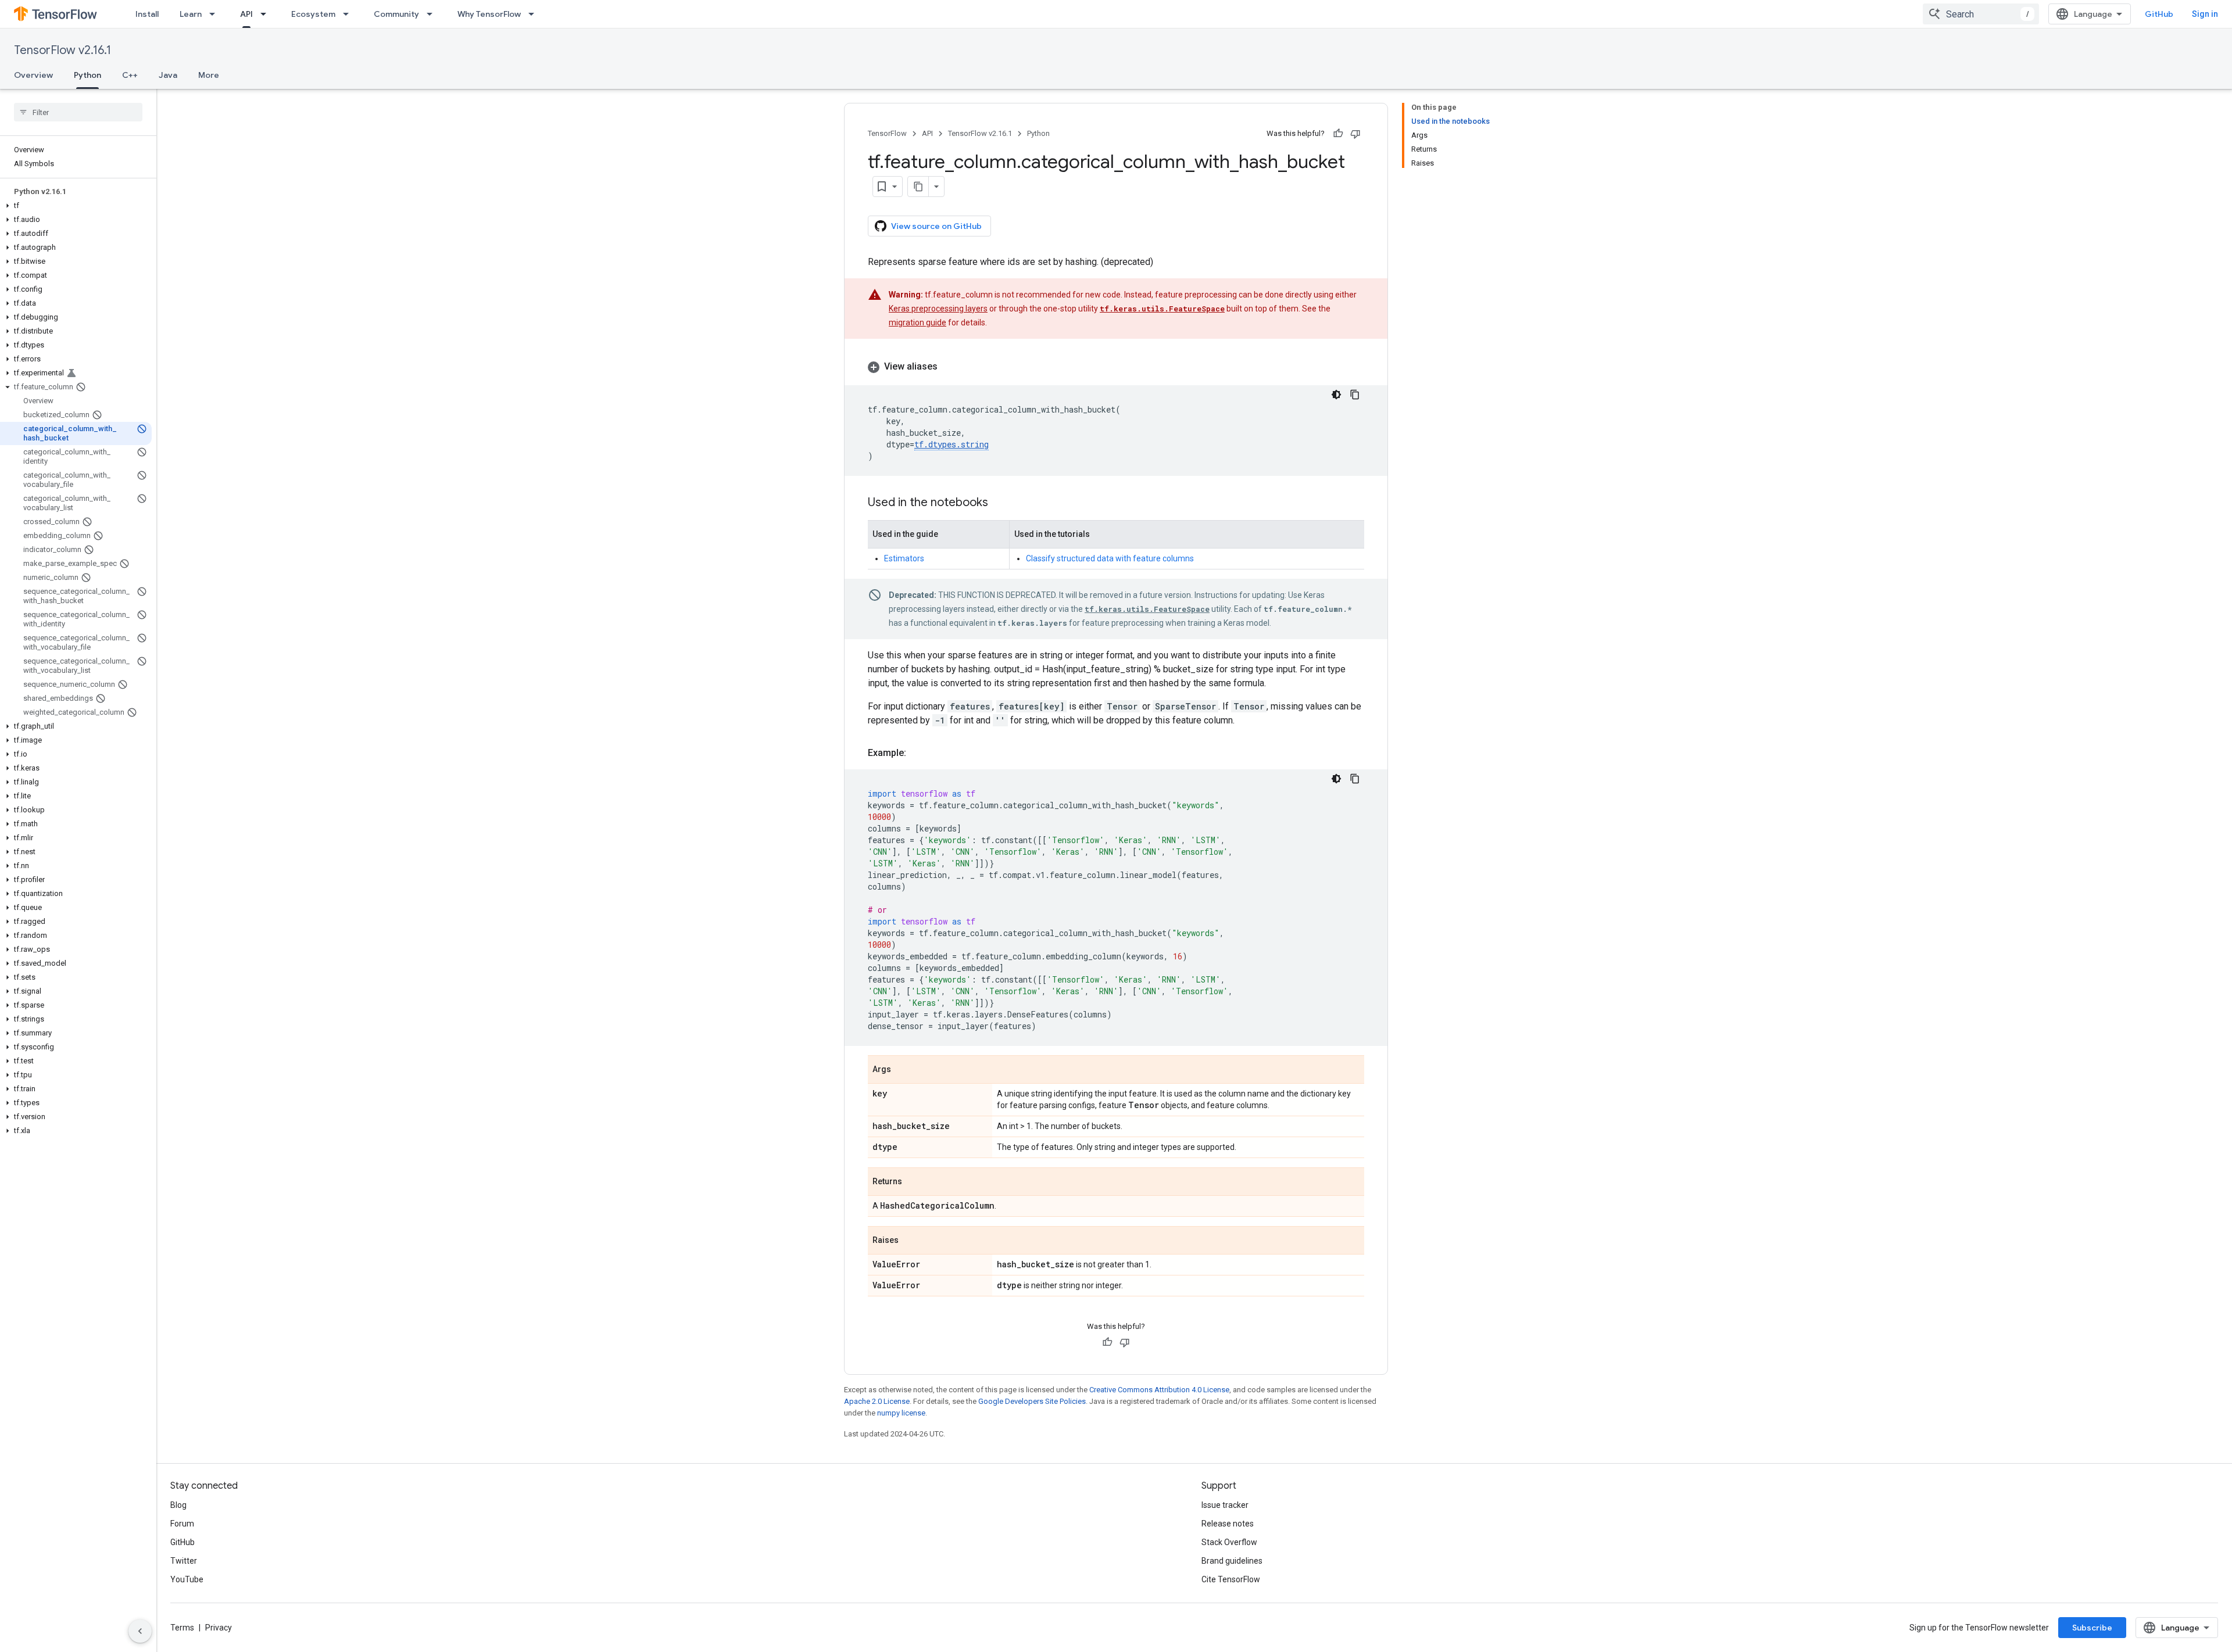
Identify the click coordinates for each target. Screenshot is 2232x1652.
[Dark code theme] (1336, 395)
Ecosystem (313, 14)
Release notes (1228, 1524)
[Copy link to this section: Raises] (910, 1241)
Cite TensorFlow (1231, 1579)
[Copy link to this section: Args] (903, 1070)
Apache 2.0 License (877, 1401)
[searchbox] (78, 112)
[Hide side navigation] (140, 1631)
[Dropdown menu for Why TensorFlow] (535, 14)
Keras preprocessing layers (938, 309)
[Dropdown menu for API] (267, 14)
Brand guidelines (1232, 1561)
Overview (33, 75)
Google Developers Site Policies (1032, 1401)
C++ (130, 75)
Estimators (904, 558)
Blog (178, 1505)
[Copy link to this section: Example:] (918, 753)
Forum (182, 1524)
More (209, 75)
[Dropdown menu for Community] (433, 14)
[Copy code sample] (1355, 395)
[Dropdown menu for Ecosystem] (349, 14)
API (246, 14)
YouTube (187, 1579)
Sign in (2205, 14)
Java (168, 75)
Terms (182, 1628)
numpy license (901, 1413)
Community (396, 14)
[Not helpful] (1355, 134)
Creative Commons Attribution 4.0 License (1159, 1390)
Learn (191, 14)
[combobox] (1981, 14)
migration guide (918, 322)
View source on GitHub (936, 226)
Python (87, 75)
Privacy (219, 1628)
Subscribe (2092, 1628)
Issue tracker (1225, 1505)
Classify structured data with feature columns (1110, 558)
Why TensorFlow (489, 14)
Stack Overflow (1229, 1542)
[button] (76, 206)
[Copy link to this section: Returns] (914, 1182)
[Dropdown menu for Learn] (216, 14)
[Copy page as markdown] (918, 187)
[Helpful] (1338, 134)
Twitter (184, 1561)
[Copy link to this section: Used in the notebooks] (1000, 503)
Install (147, 14)
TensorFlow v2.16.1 (62, 50)
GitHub (2159, 14)
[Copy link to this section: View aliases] (949, 367)
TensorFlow (887, 133)
